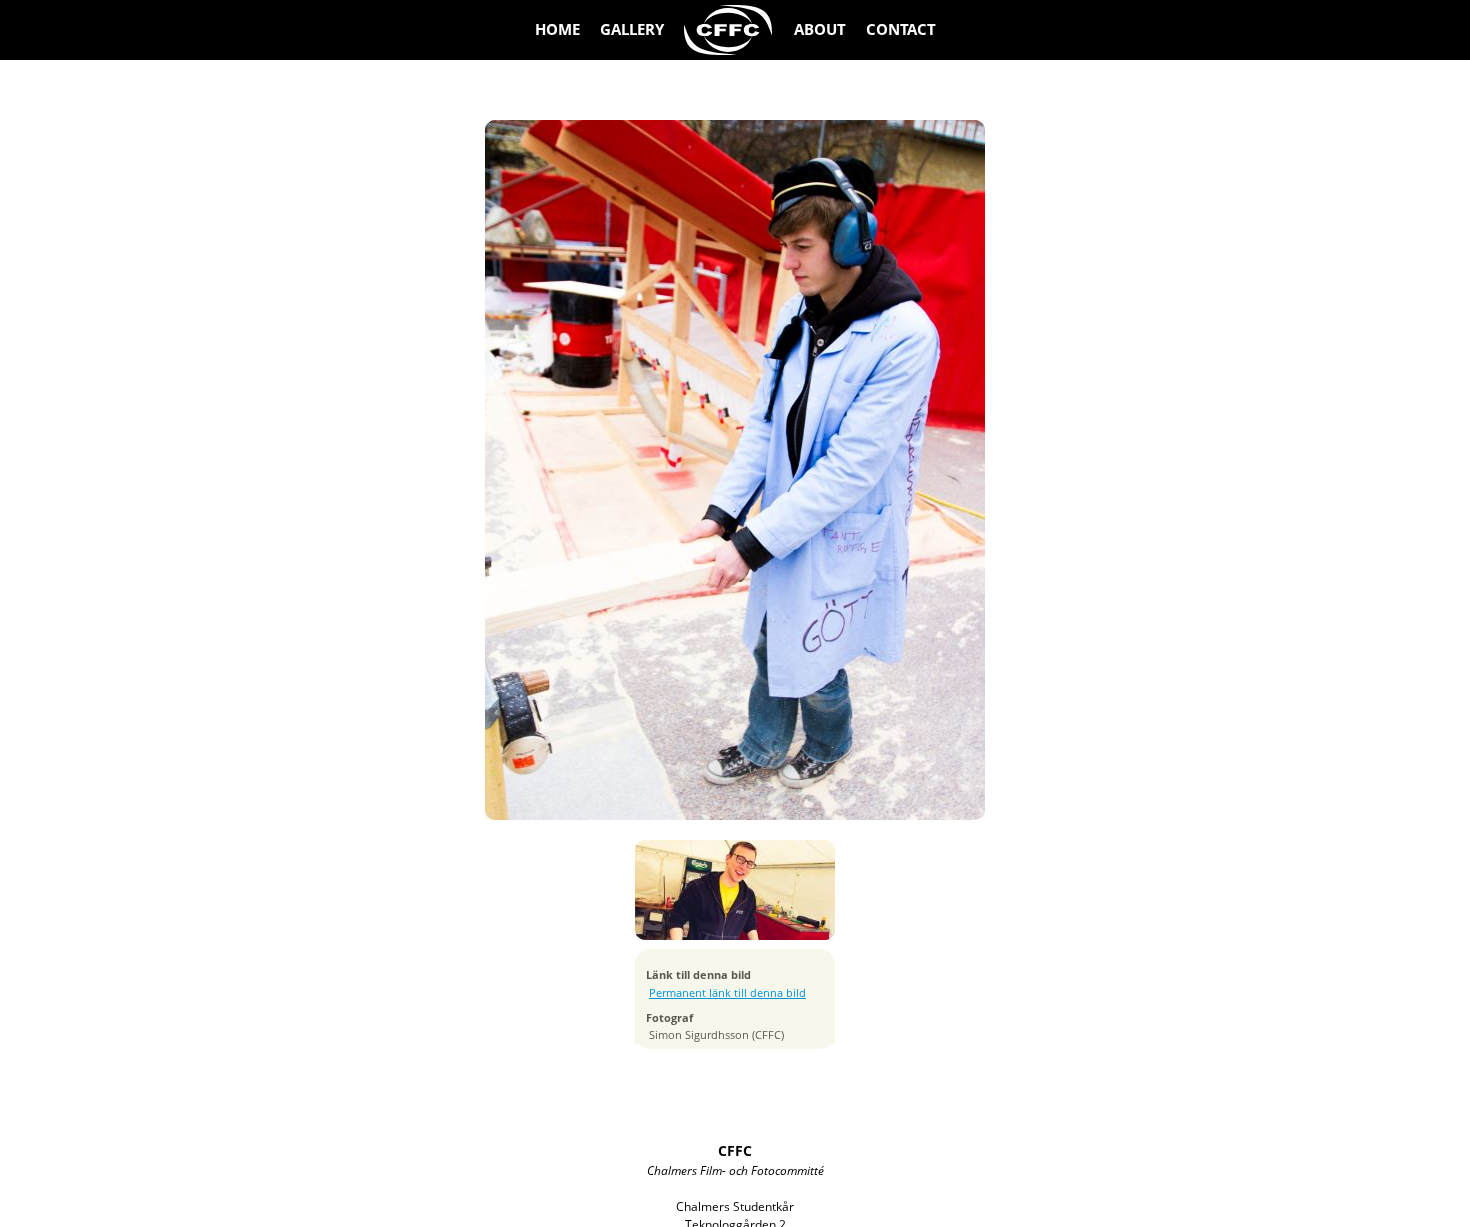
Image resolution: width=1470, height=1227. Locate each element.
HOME (557, 29)
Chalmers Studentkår (735, 1206)
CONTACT (901, 29)
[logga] (729, 30)
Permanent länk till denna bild (727, 993)
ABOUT (820, 29)
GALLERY (632, 29)
